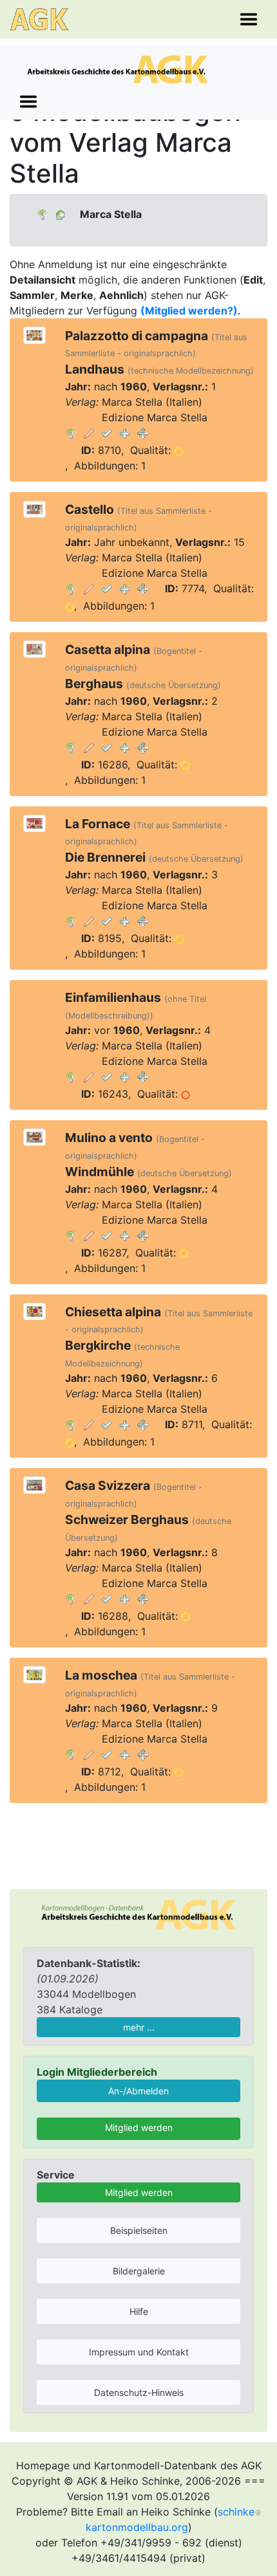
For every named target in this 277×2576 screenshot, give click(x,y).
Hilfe (139, 2311)
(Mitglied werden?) (189, 311)
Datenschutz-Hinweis (139, 2392)
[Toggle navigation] (249, 19)
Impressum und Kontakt (139, 2352)
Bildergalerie (139, 2271)
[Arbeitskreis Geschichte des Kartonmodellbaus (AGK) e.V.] (138, 1914)
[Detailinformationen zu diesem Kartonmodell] (71, 433)
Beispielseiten (139, 2230)
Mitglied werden (139, 2127)
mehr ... (139, 2027)
